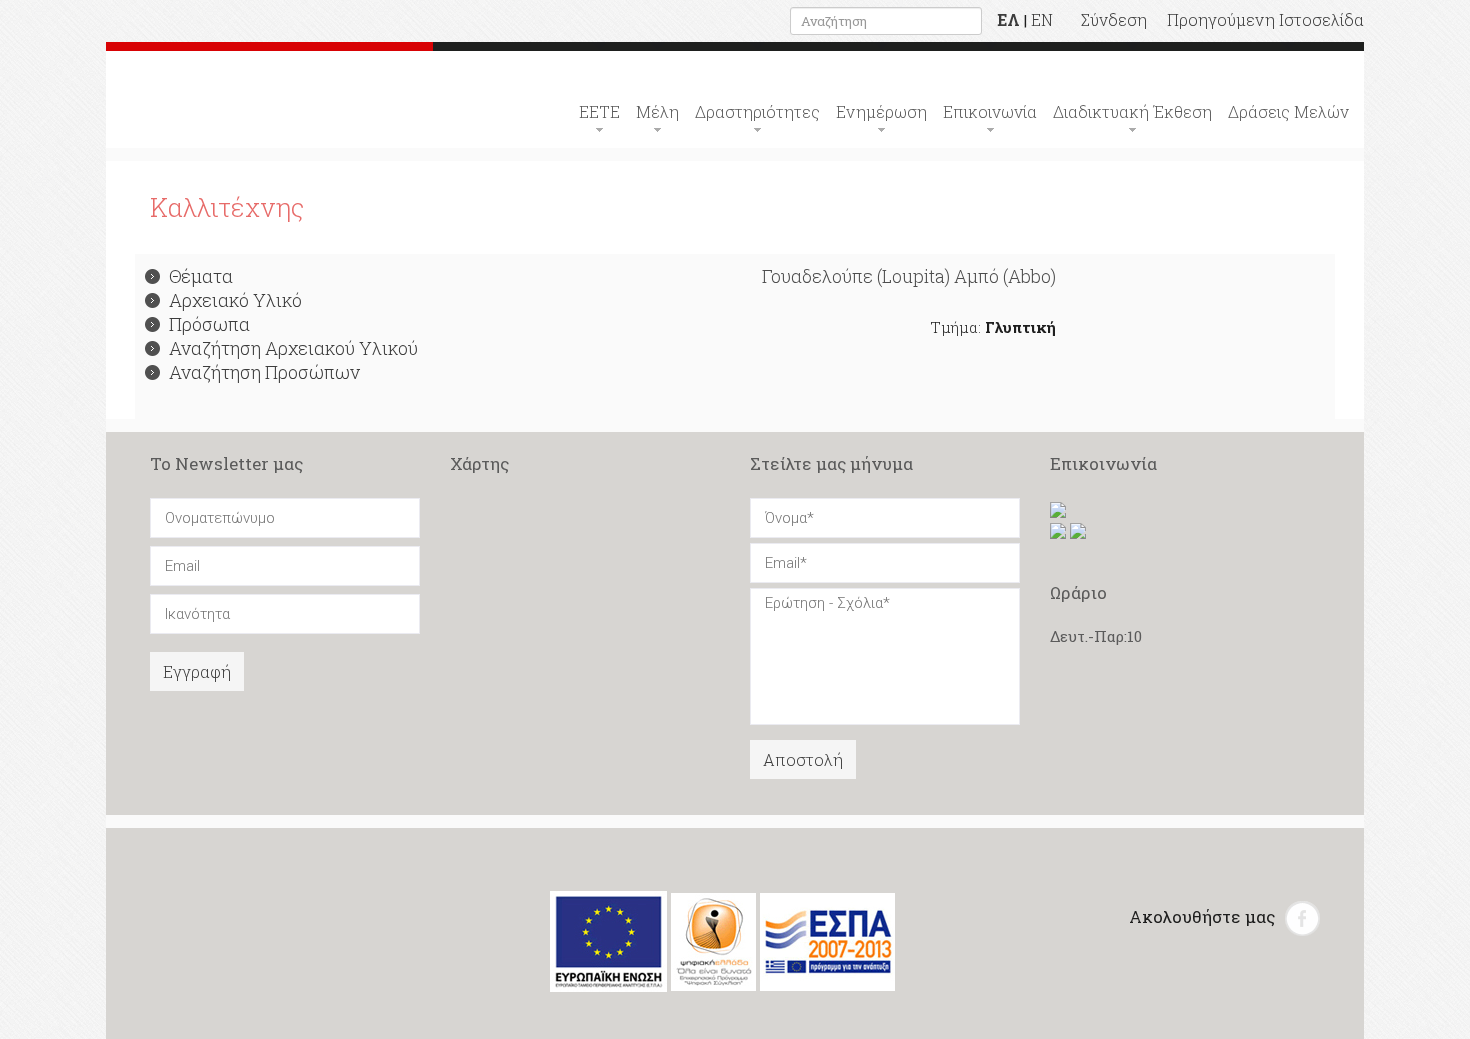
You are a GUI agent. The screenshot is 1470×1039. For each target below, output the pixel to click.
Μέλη (657, 111)
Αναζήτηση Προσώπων (264, 372)
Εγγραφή (197, 671)
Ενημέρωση (881, 111)
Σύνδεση (1114, 19)
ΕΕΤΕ (599, 111)
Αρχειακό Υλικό (235, 300)
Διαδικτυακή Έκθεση (1132, 111)
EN (1042, 19)
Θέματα (201, 276)
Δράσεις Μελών (1288, 111)
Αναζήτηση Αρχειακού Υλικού (293, 348)
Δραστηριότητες (757, 111)
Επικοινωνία (990, 111)
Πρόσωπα (209, 324)
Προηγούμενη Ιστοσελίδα (1265, 19)
